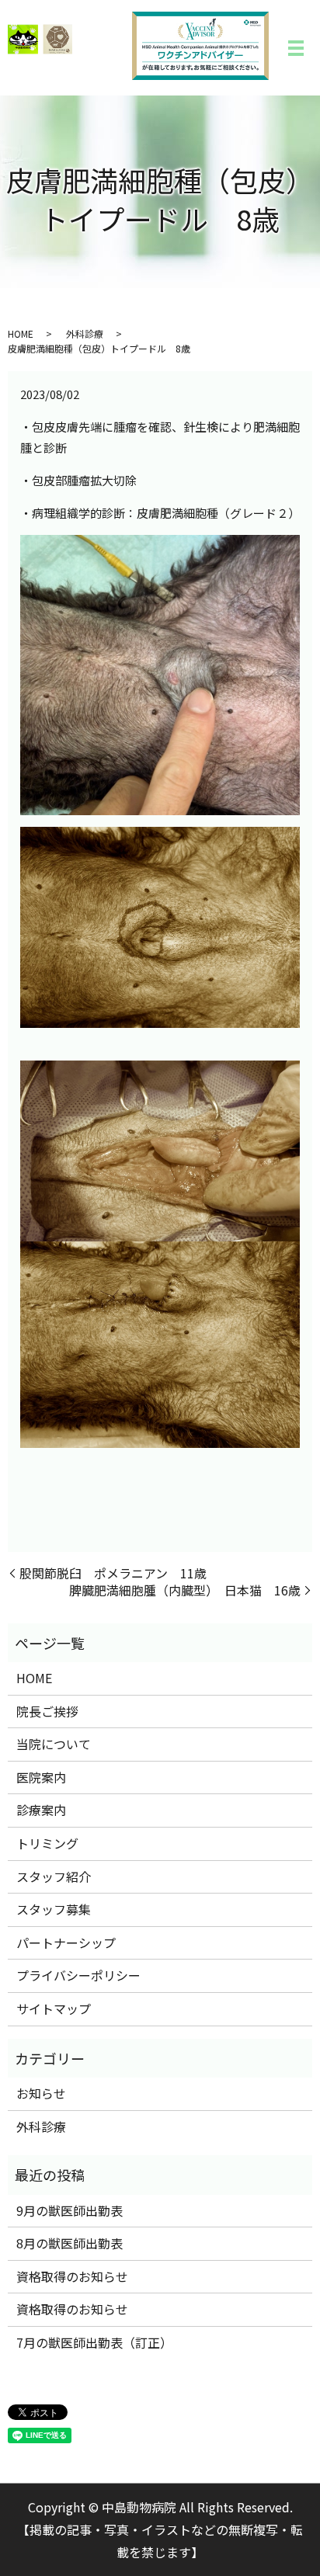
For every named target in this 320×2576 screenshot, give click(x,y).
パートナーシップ (66, 1942)
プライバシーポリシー (78, 1975)
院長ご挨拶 (47, 1711)
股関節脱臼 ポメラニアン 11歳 (113, 1573)
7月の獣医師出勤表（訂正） (94, 2342)
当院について (54, 1744)
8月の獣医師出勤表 (70, 2243)
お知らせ (41, 2093)
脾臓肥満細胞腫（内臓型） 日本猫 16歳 (185, 1590)
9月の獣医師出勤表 (70, 2210)
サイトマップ (54, 2008)
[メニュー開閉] (296, 48)
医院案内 (41, 1777)
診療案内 (41, 1810)
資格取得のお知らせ (72, 2276)
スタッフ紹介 (54, 1876)
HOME (21, 333)
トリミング (47, 1843)
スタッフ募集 (54, 1909)
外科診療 (85, 333)
